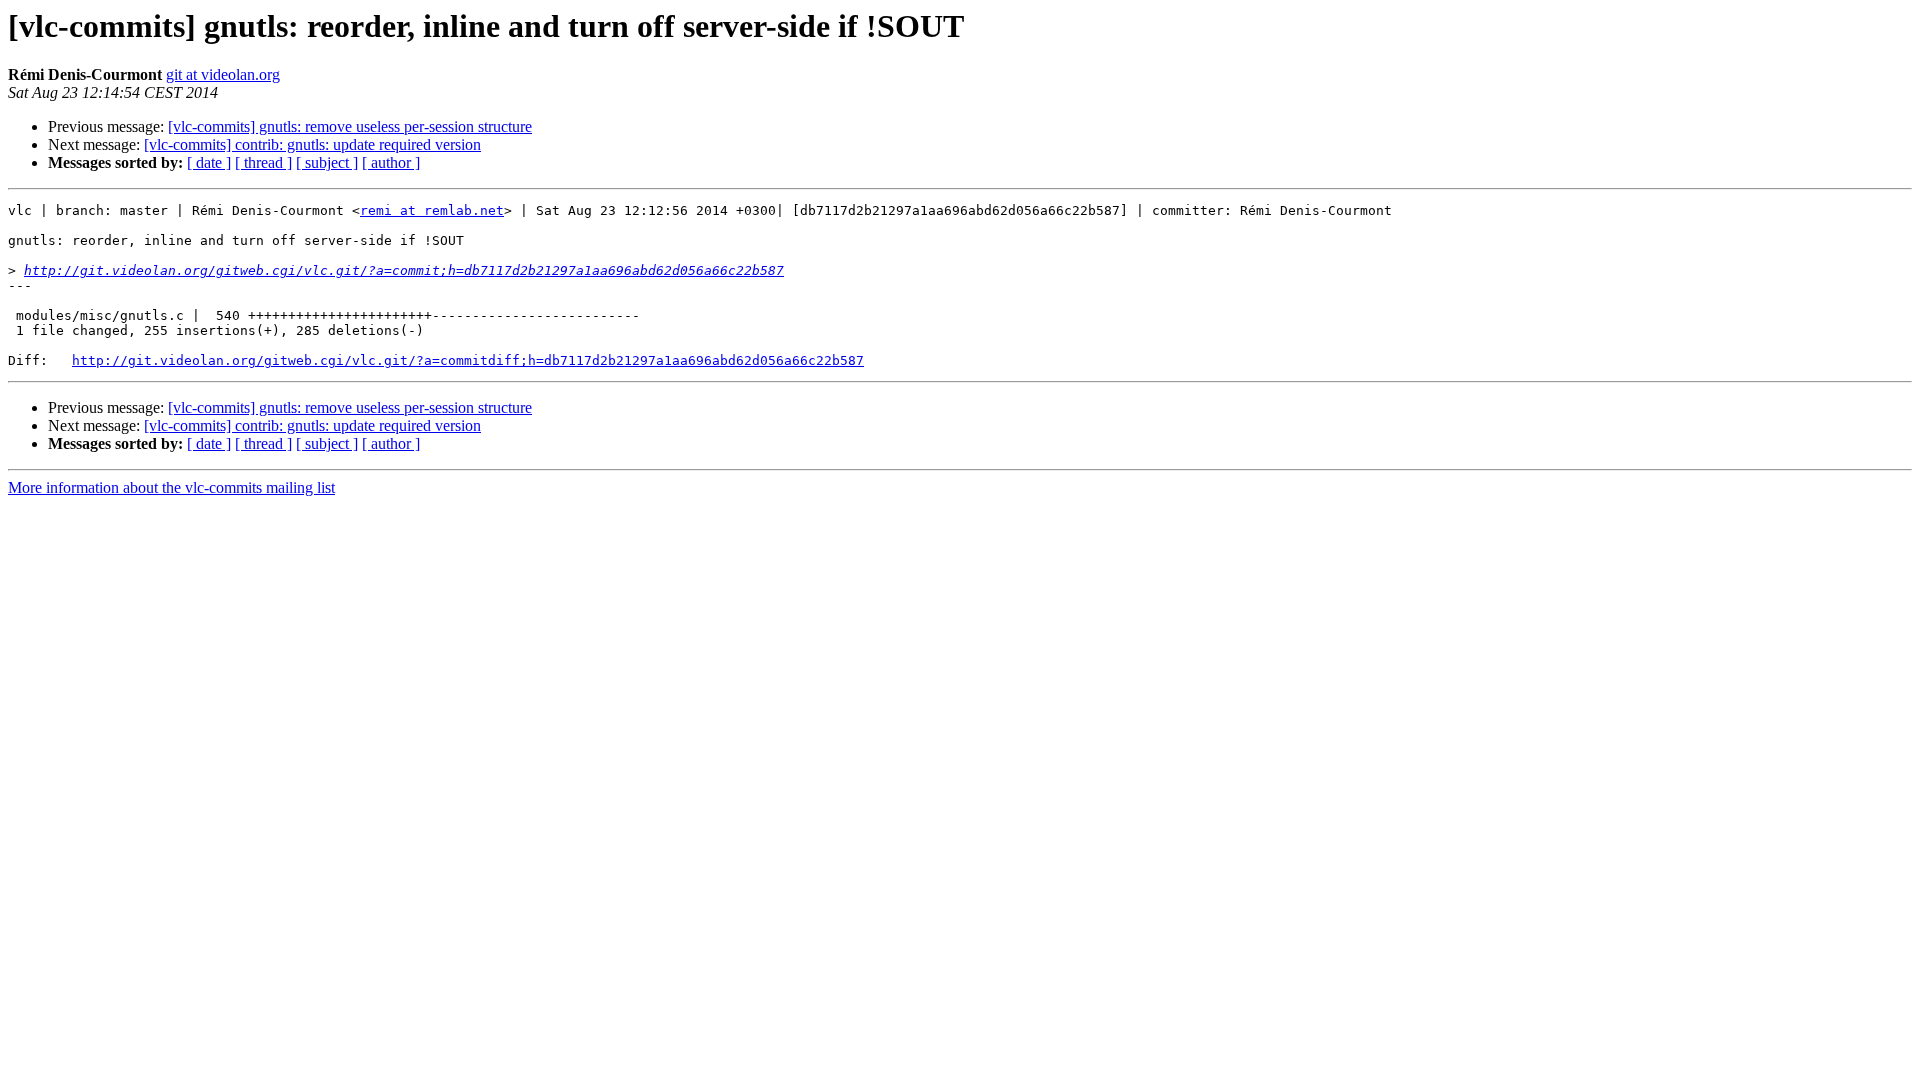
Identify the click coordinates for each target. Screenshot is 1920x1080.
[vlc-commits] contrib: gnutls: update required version (312, 144)
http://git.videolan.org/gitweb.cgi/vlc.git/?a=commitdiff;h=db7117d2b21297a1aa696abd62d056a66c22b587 (468, 360)
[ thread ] (263, 162)
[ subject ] (327, 162)
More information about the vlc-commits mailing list (171, 487)
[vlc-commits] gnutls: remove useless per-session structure (350, 126)
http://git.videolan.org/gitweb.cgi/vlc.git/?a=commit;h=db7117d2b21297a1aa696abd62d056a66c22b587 (404, 270)
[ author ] (391, 162)
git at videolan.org (223, 74)
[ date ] (209, 162)
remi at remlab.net (432, 210)
